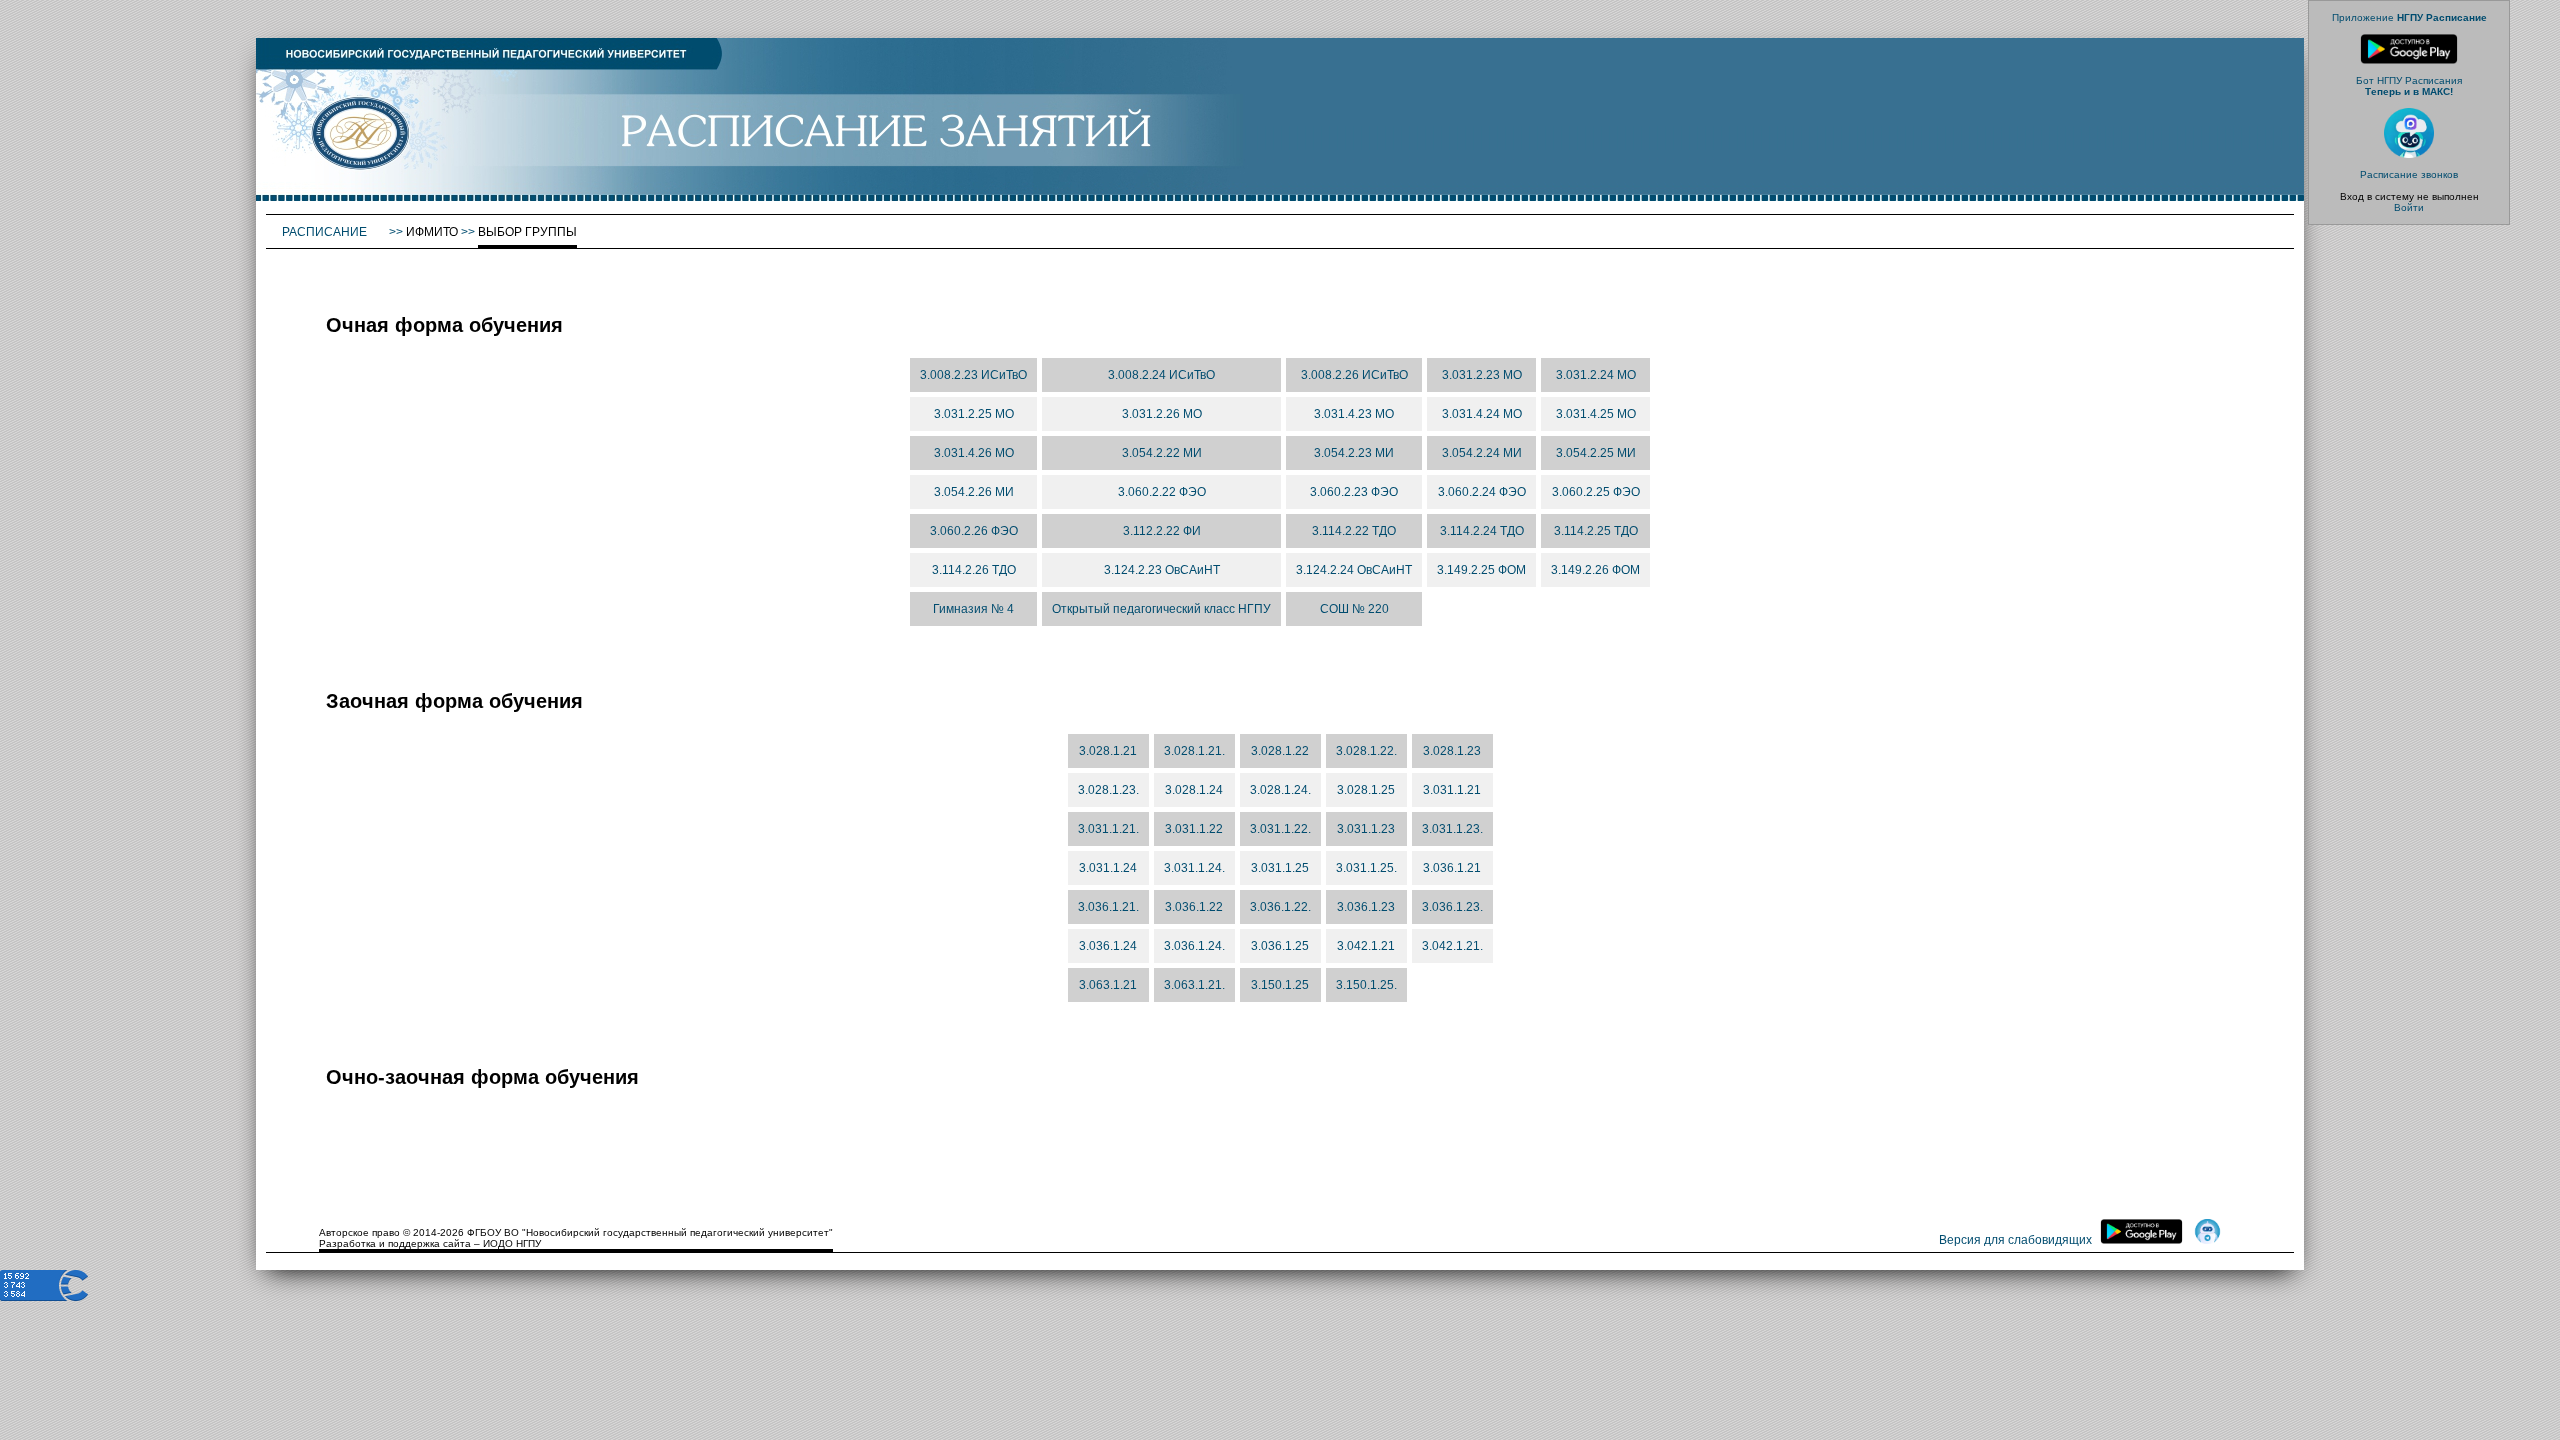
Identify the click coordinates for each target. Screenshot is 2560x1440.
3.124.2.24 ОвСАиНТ (1354, 570)
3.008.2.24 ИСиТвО (1161, 375)
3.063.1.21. (1194, 985)
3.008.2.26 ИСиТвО (1354, 375)
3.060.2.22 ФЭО (1162, 492)
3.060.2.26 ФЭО (974, 531)
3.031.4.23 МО (1354, 414)
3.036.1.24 (1108, 946)
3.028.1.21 (1108, 751)
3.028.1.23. (1108, 790)
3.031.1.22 (1194, 829)
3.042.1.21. (1452, 946)
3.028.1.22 (1280, 751)
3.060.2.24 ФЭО (1482, 492)
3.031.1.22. (1280, 829)
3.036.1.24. (1194, 946)
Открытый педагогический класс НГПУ (1161, 609)
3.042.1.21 (1366, 946)
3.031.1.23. (1452, 829)
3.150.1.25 (1280, 985)
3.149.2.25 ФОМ (1481, 570)
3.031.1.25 (1280, 868)
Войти (2409, 207)
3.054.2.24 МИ (1482, 453)
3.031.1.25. (1366, 868)
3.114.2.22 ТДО (1354, 531)
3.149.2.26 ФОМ (1595, 570)
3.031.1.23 (1366, 829)
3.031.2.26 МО (1162, 414)
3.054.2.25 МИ (1596, 453)
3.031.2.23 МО (1482, 375)
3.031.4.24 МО (1482, 414)
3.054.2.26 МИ (974, 492)
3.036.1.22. (1280, 907)
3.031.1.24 (1108, 868)
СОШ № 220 (1354, 609)
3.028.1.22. (1366, 751)
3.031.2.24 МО (1596, 375)
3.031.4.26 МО (974, 453)
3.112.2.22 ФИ (1162, 531)
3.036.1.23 (1366, 907)
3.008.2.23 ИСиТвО (973, 375)
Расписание (326, 232)
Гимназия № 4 (973, 609)
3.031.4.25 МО (1596, 414)
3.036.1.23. (1452, 907)
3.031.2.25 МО (974, 414)
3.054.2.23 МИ (1354, 453)
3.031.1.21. (1108, 829)
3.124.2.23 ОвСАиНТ (1162, 570)
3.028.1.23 (1452, 751)
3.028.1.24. (1280, 790)
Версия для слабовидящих (2015, 1240)
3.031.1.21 (1452, 790)
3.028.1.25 (1366, 790)
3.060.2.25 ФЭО (1596, 492)
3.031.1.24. (1194, 868)
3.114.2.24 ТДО (1482, 531)
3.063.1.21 (1108, 985)
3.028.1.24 (1194, 790)
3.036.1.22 (1194, 907)
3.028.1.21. (1194, 751)
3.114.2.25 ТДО (1596, 531)
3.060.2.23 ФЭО (1354, 492)
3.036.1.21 (1452, 868)
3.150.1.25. (1366, 985)
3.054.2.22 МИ (1162, 453)
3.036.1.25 (1280, 946)
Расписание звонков (2409, 174)
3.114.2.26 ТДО (974, 570)
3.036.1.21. (1108, 907)
